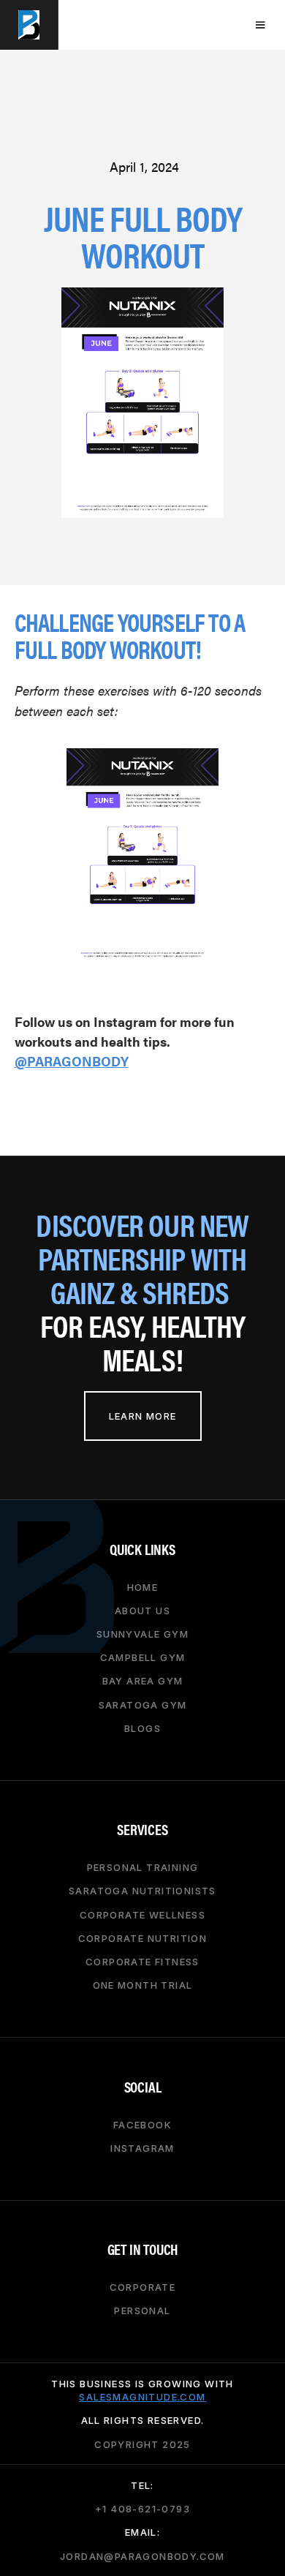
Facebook (142, 2124)
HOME (143, 1586)
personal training (143, 1867)
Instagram (142, 2148)
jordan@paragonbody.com (142, 2556)
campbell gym (143, 1657)
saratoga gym (143, 1704)
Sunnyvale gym (142, 1634)
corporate (143, 2287)
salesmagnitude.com (142, 2397)
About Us (142, 1611)
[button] (260, 25)
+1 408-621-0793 (142, 2509)
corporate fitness (142, 1962)
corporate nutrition (143, 1938)
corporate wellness (142, 1914)
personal (142, 2311)
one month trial (143, 1985)
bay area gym (143, 1681)
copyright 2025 (142, 2444)
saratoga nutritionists (142, 1891)
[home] (29, 25)
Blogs (142, 1728)
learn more (143, 1416)
